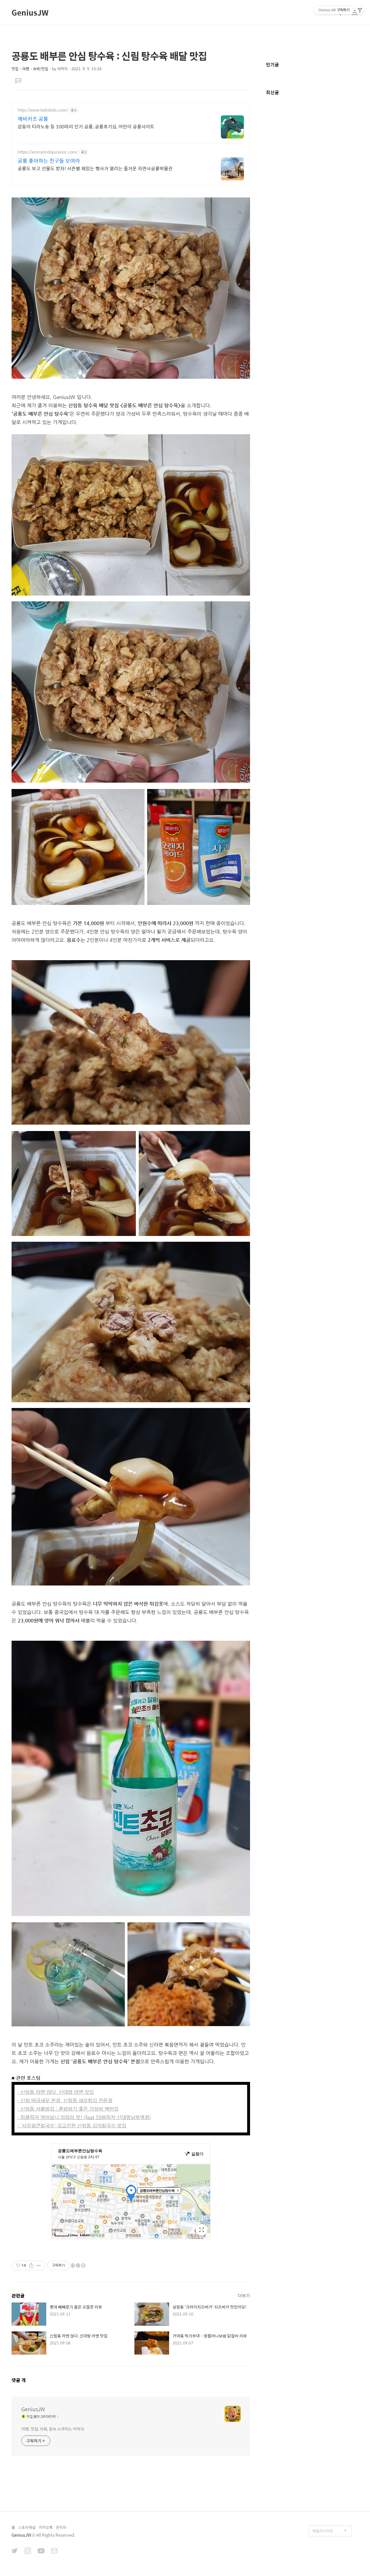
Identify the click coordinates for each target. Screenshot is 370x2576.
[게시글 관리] (39, 2265)
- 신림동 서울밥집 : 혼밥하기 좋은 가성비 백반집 (68, 2109)
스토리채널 (27, 2527)
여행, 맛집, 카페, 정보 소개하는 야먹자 (53, 2429)
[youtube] (41, 2551)
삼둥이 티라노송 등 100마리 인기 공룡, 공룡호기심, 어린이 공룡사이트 (86, 126)
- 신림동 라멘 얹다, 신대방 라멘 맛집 (56, 2092)
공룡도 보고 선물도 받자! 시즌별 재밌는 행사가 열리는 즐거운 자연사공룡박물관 (95, 168)
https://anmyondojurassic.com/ (48, 152)
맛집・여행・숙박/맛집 (30, 69)
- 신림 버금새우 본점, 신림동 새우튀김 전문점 (65, 2100)
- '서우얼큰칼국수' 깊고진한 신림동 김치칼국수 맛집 (72, 2126)
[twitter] (15, 2551)
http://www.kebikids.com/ (43, 110)
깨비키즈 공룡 (33, 119)
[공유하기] (31, 2265)
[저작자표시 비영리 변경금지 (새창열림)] (78, 2265)
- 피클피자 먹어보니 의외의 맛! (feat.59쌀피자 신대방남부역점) (84, 2117)
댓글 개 (19, 2380)
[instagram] (28, 2551)
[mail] (54, 2551)
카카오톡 (46, 2527)
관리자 (61, 2527)
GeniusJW (30, 12)
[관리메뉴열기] (360, 10)
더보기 (244, 2295)
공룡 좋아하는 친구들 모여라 (49, 161)
